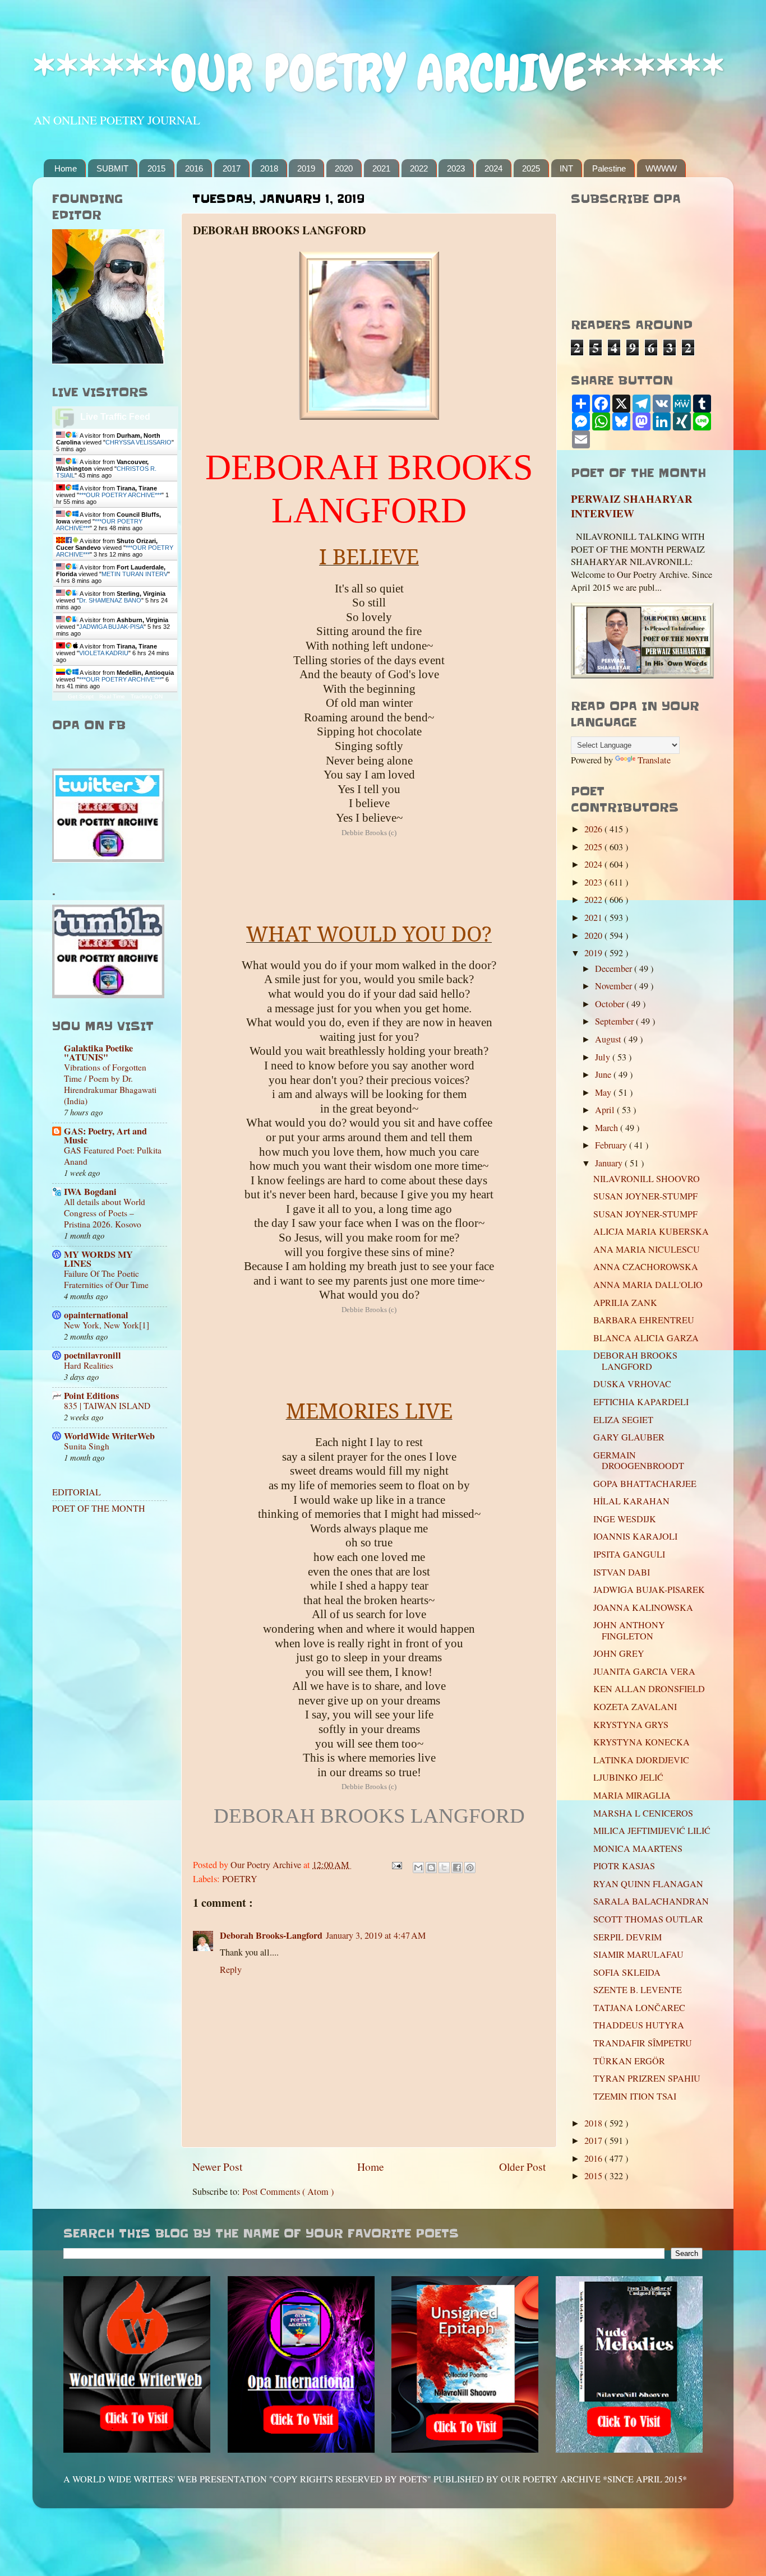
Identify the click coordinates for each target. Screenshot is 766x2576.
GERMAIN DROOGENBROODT (639, 1460)
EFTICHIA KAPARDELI (641, 1402)
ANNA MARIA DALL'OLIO (648, 1285)
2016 (194, 168)
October (611, 1004)
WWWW (661, 168)
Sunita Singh (87, 1446)
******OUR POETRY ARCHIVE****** (379, 73)
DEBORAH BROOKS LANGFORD (635, 1361)
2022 (419, 168)
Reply (231, 1970)
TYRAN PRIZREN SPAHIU (652, 2078)
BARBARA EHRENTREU (644, 1320)
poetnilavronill (93, 1355)
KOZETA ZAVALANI (635, 1707)
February (612, 1145)
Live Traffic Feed (115, 417)
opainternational (96, 1315)
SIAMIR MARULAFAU (638, 1954)
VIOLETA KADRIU (104, 653)
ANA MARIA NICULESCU (647, 1249)
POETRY (240, 1879)
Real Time (112, 696)
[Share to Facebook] (457, 1868)
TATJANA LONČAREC (639, 2008)
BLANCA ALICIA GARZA (646, 1338)
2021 (381, 168)
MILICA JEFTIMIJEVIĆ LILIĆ (652, 1831)
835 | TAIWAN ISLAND (107, 1406)
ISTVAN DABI (622, 1572)
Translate (654, 760)
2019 (306, 168)
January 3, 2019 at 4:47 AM (376, 1935)
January (610, 1163)
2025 (531, 168)
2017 (232, 168)
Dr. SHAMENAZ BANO (110, 600)
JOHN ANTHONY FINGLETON (629, 1630)
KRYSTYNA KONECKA (642, 1742)
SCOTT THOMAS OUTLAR (648, 1919)
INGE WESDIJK (625, 1519)
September (615, 1021)
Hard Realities (89, 1365)
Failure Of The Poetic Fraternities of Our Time (106, 1279)
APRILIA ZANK (625, 1303)
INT (566, 168)
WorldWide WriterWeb (109, 1436)
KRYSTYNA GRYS (631, 1725)
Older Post (522, 2166)
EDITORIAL (77, 1492)
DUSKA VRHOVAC (632, 1384)
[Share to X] (444, 1868)
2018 (269, 168)
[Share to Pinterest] (470, 1868)
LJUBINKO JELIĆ (628, 1777)
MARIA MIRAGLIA (632, 1795)
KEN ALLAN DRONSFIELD (649, 1689)
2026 (594, 829)
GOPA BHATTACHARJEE (645, 1484)
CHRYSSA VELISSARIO (139, 442)
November (615, 986)
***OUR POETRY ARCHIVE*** (120, 495)
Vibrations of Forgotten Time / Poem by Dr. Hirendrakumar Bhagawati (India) (110, 1084)
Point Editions (91, 1396)
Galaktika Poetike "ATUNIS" (98, 1053)
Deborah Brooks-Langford (271, 1935)
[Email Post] (396, 1865)
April (606, 1110)
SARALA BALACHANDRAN (651, 1901)
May (604, 1092)
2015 (156, 168)
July (604, 1057)
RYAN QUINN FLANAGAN (648, 1884)
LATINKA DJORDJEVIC (641, 1760)
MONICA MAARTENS (638, 1848)
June (604, 1074)
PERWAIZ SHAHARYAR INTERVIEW (632, 506)
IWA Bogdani (90, 1192)
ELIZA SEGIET (623, 1420)
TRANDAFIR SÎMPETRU (643, 2043)
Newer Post (217, 2166)
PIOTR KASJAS (624, 1866)
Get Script (81, 696)
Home (66, 168)
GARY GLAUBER (629, 1437)
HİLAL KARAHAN (631, 1501)
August (609, 1039)
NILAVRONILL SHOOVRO (647, 1179)
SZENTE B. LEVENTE (638, 1990)
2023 (456, 168)
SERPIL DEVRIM (627, 1937)
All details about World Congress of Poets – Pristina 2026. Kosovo (105, 1213)
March (608, 1128)
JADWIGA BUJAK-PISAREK (649, 1590)
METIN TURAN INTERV (135, 574)
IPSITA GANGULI (629, 1554)
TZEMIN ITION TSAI (635, 2096)
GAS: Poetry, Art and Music (105, 1136)
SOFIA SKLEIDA (627, 1972)
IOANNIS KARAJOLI (635, 1536)
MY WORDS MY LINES (98, 1259)
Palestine (609, 168)
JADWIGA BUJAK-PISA (111, 627)
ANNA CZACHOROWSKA (646, 1267)
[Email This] (418, 1868)
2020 (344, 168)
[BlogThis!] (431, 1868)
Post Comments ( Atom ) (288, 2192)
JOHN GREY (619, 1653)
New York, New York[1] (107, 1325)
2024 (493, 168)
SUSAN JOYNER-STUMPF (645, 1196)
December (615, 969)
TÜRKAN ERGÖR (629, 2061)
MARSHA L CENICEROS (643, 1813)
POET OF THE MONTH (99, 1508)
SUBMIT (112, 168)
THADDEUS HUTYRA (639, 2025)
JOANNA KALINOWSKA (643, 1607)
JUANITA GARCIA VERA (644, 1671)
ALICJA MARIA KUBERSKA (651, 1231)
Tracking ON (147, 696)
